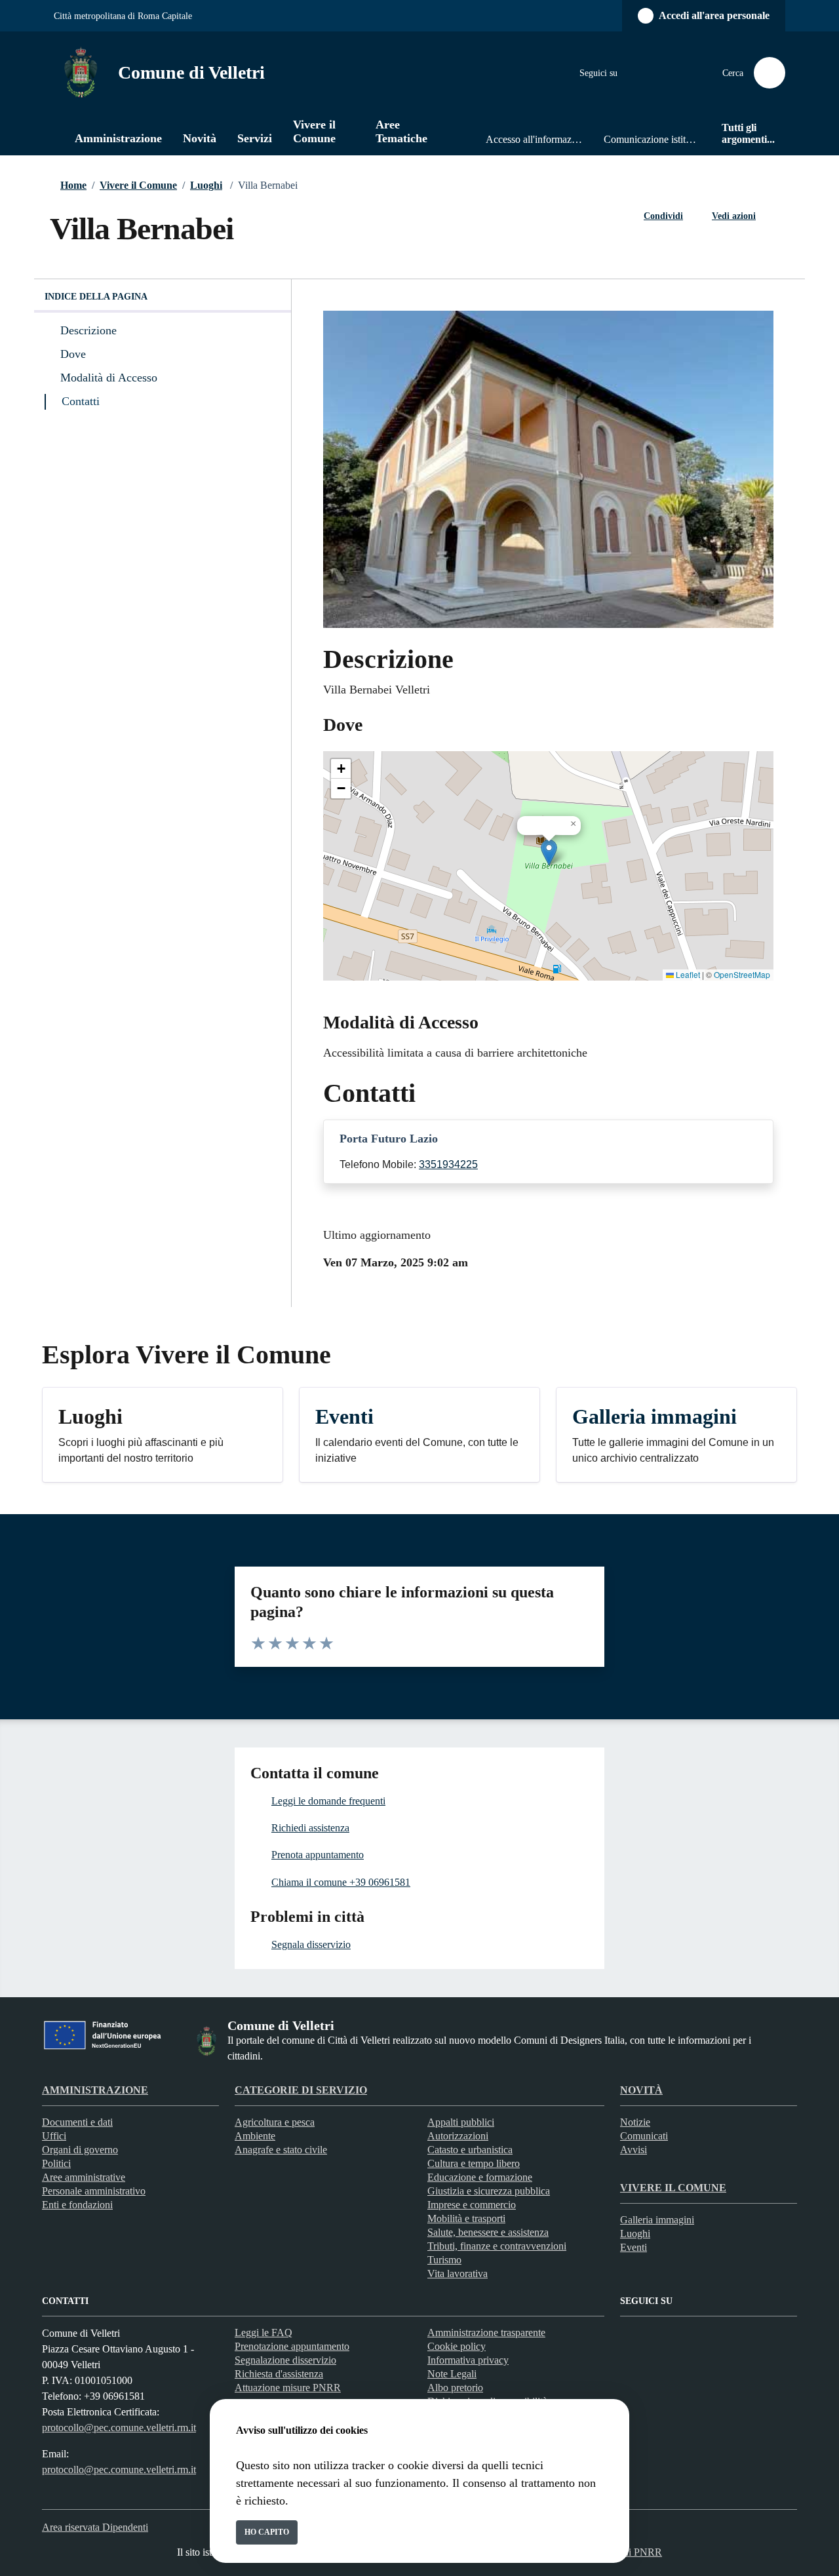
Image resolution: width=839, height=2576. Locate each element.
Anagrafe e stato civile (281, 2150)
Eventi (634, 2247)
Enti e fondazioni (77, 2205)
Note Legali (452, 2374)
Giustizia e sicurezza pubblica (489, 2191)
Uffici (54, 2136)
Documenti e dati (77, 2122)
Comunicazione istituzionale (657, 139)
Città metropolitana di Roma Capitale (123, 16)
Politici (56, 2163)
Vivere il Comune (138, 185)
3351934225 (448, 1164)
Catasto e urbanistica (470, 2150)
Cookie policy (457, 2346)
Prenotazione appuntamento (292, 2346)
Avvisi (634, 2150)
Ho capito (267, 2532)
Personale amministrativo (94, 2191)
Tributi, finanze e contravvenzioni (497, 2246)
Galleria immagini (657, 2220)
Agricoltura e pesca (275, 2122)
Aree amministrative (84, 2177)
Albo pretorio (455, 2388)
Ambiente (255, 2136)
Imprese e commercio (472, 2205)
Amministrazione (95, 2090)
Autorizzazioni (458, 2136)
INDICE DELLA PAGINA (96, 297)
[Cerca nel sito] (770, 73)
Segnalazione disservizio (285, 2360)
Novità (641, 2090)
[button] (549, 852)
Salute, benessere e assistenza (488, 2232)
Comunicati (644, 2136)
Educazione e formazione (480, 2177)
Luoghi (206, 185)
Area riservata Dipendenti (95, 2527)
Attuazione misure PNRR (288, 2388)
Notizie (635, 2122)
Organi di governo (80, 2150)
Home (73, 185)
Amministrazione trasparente (486, 2332)
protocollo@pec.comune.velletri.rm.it (119, 2428)
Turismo (444, 2260)
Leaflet (687, 974)
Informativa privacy (468, 2360)
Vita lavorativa (458, 2274)
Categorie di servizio (301, 2090)
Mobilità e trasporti (466, 2218)
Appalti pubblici (461, 2122)
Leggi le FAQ (263, 2332)
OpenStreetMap (742, 974)
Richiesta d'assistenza (279, 2374)
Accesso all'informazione (537, 139)
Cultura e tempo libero (474, 2163)
